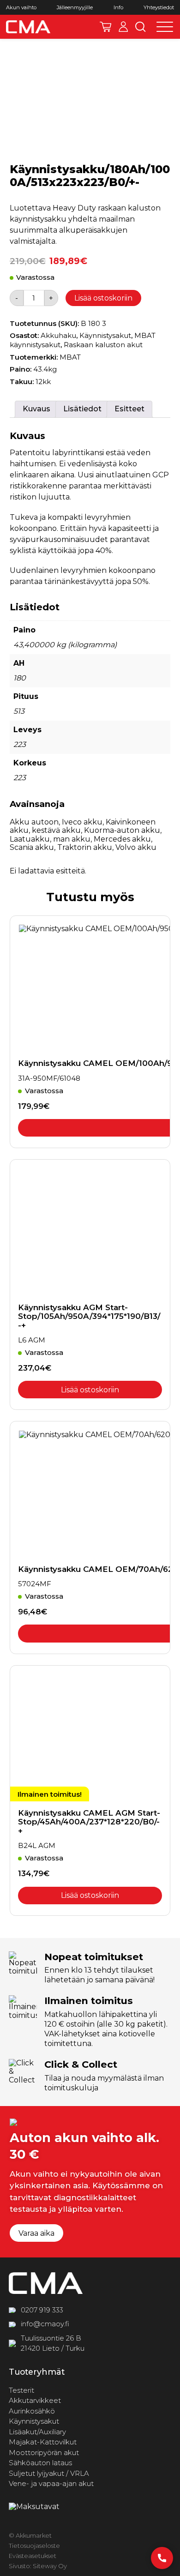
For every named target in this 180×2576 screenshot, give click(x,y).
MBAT (70, 357)
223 (20, 744)
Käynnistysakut (105, 335)
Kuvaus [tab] (36, 409)
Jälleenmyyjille (75, 8)
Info (118, 8)
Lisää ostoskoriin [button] (90, 1390)
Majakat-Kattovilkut (43, 2442)
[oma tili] (123, 27)
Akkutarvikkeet (35, 2400)
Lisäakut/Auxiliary (37, 2432)
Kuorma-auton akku (122, 830)
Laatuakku (30, 839)
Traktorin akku (85, 847)
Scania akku (32, 847)
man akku (72, 839)
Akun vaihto (21, 8)
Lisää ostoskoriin (103, 298)
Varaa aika (36, 2233)
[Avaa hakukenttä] (141, 27)
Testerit (21, 2390)
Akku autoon (34, 822)
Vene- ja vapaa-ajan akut (51, 2483)
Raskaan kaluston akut (103, 345)
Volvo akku (136, 847)
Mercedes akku (122, 839)
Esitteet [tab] (129, 409)
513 (19, 711)
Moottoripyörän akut (44, 2453)
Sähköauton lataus (40, 2463)
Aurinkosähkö (32, 2411)
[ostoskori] (105, 27)
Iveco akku (82, 822)
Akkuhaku (58, 335)
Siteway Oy (50, 2566)
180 (20, 678)
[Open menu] (165, 27)
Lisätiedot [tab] (82, 409)
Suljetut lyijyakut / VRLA (49, 2473)
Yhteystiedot (159, 8)
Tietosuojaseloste (34, 2546)
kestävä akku (56, 830)
